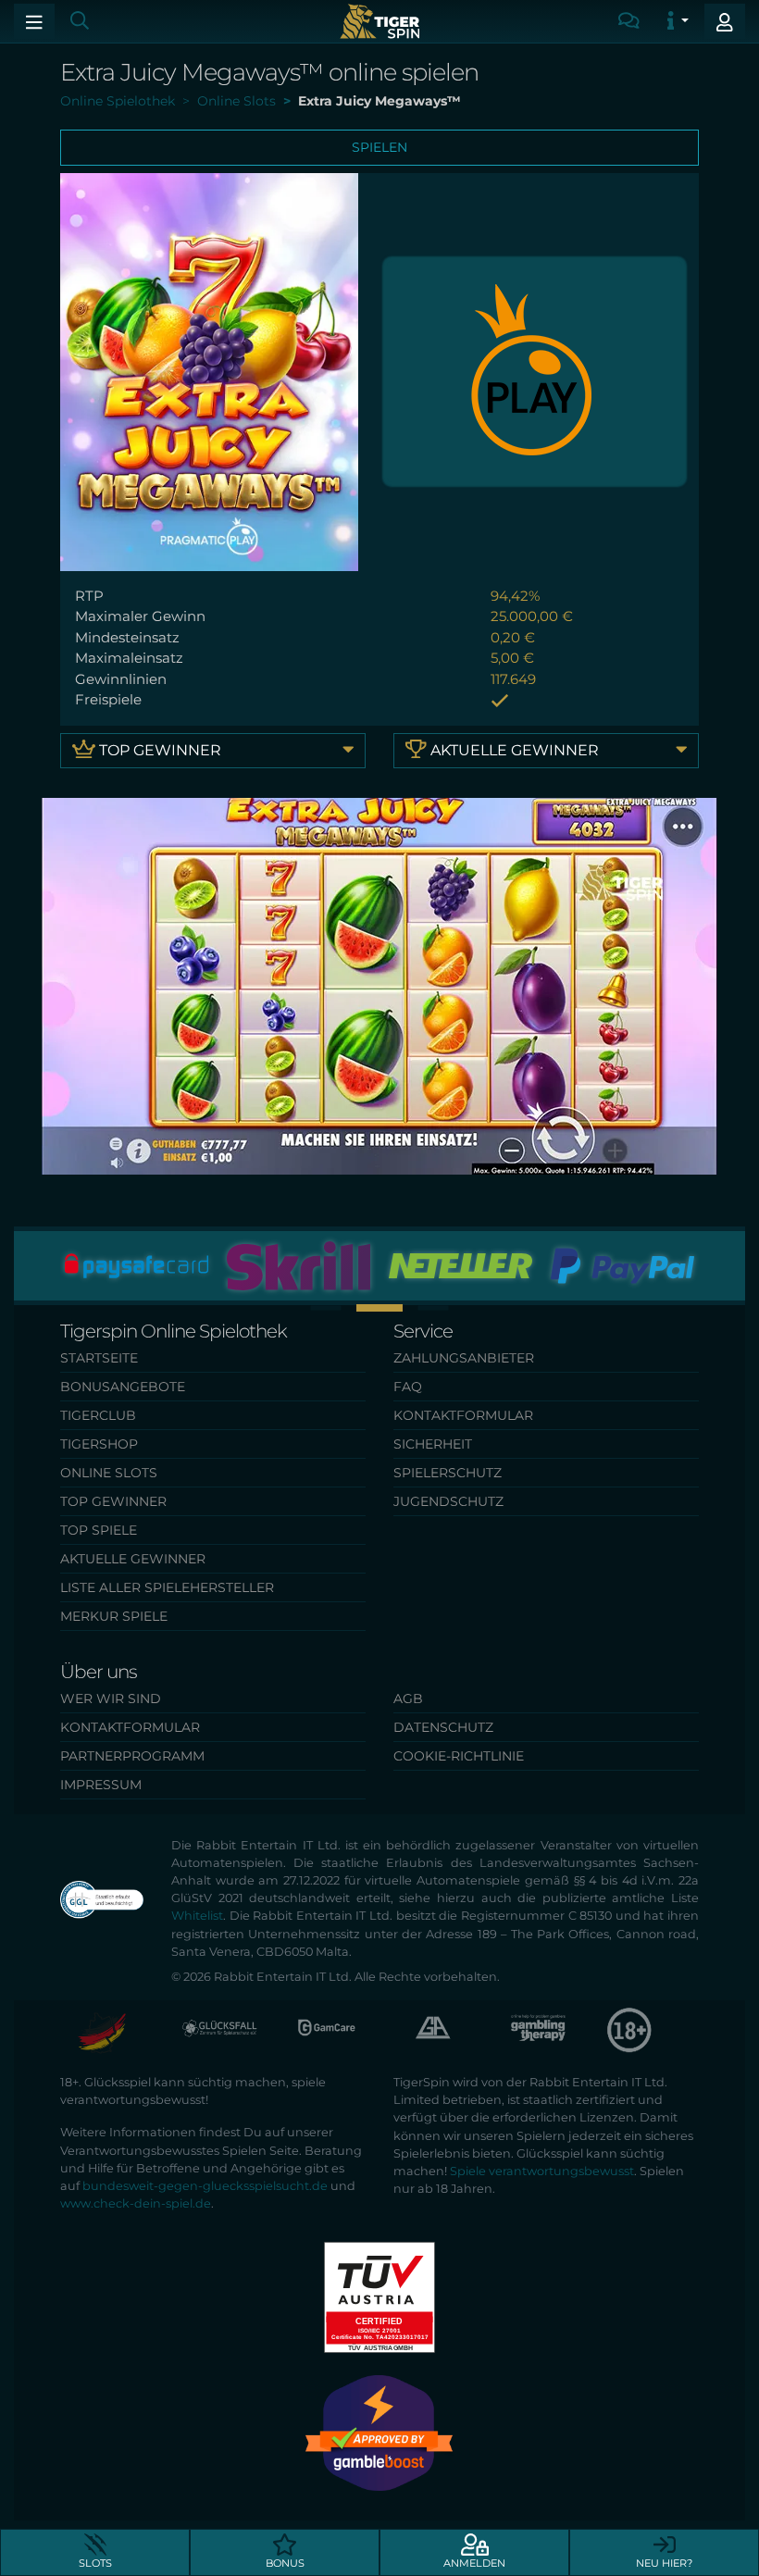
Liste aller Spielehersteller (167, 1587)
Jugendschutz (448, 1501)
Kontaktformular (463, 1415)
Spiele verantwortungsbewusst (542, 2171)
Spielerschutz (448, 1473)
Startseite (99, 1358)
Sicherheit (433, 1444)
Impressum (101, 1785)
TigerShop (99, 1444)
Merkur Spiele (114, 1616)
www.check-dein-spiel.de (136, 2203)
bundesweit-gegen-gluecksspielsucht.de (205, 2186)
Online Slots (109, 1473)
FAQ (408, 1387)
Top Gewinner (158, 750)
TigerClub (98, 1415)
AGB (408, 1699)
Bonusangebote (123, 1387)
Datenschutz (443, 1727)
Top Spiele (99, 1530)
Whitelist (197, 1916)
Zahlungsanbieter (464, 1358)
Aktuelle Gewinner (513, 750)
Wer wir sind (111, 1699)
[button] (326, 1307)
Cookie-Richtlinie (459, 1756)
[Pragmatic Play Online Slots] (535, 371)
